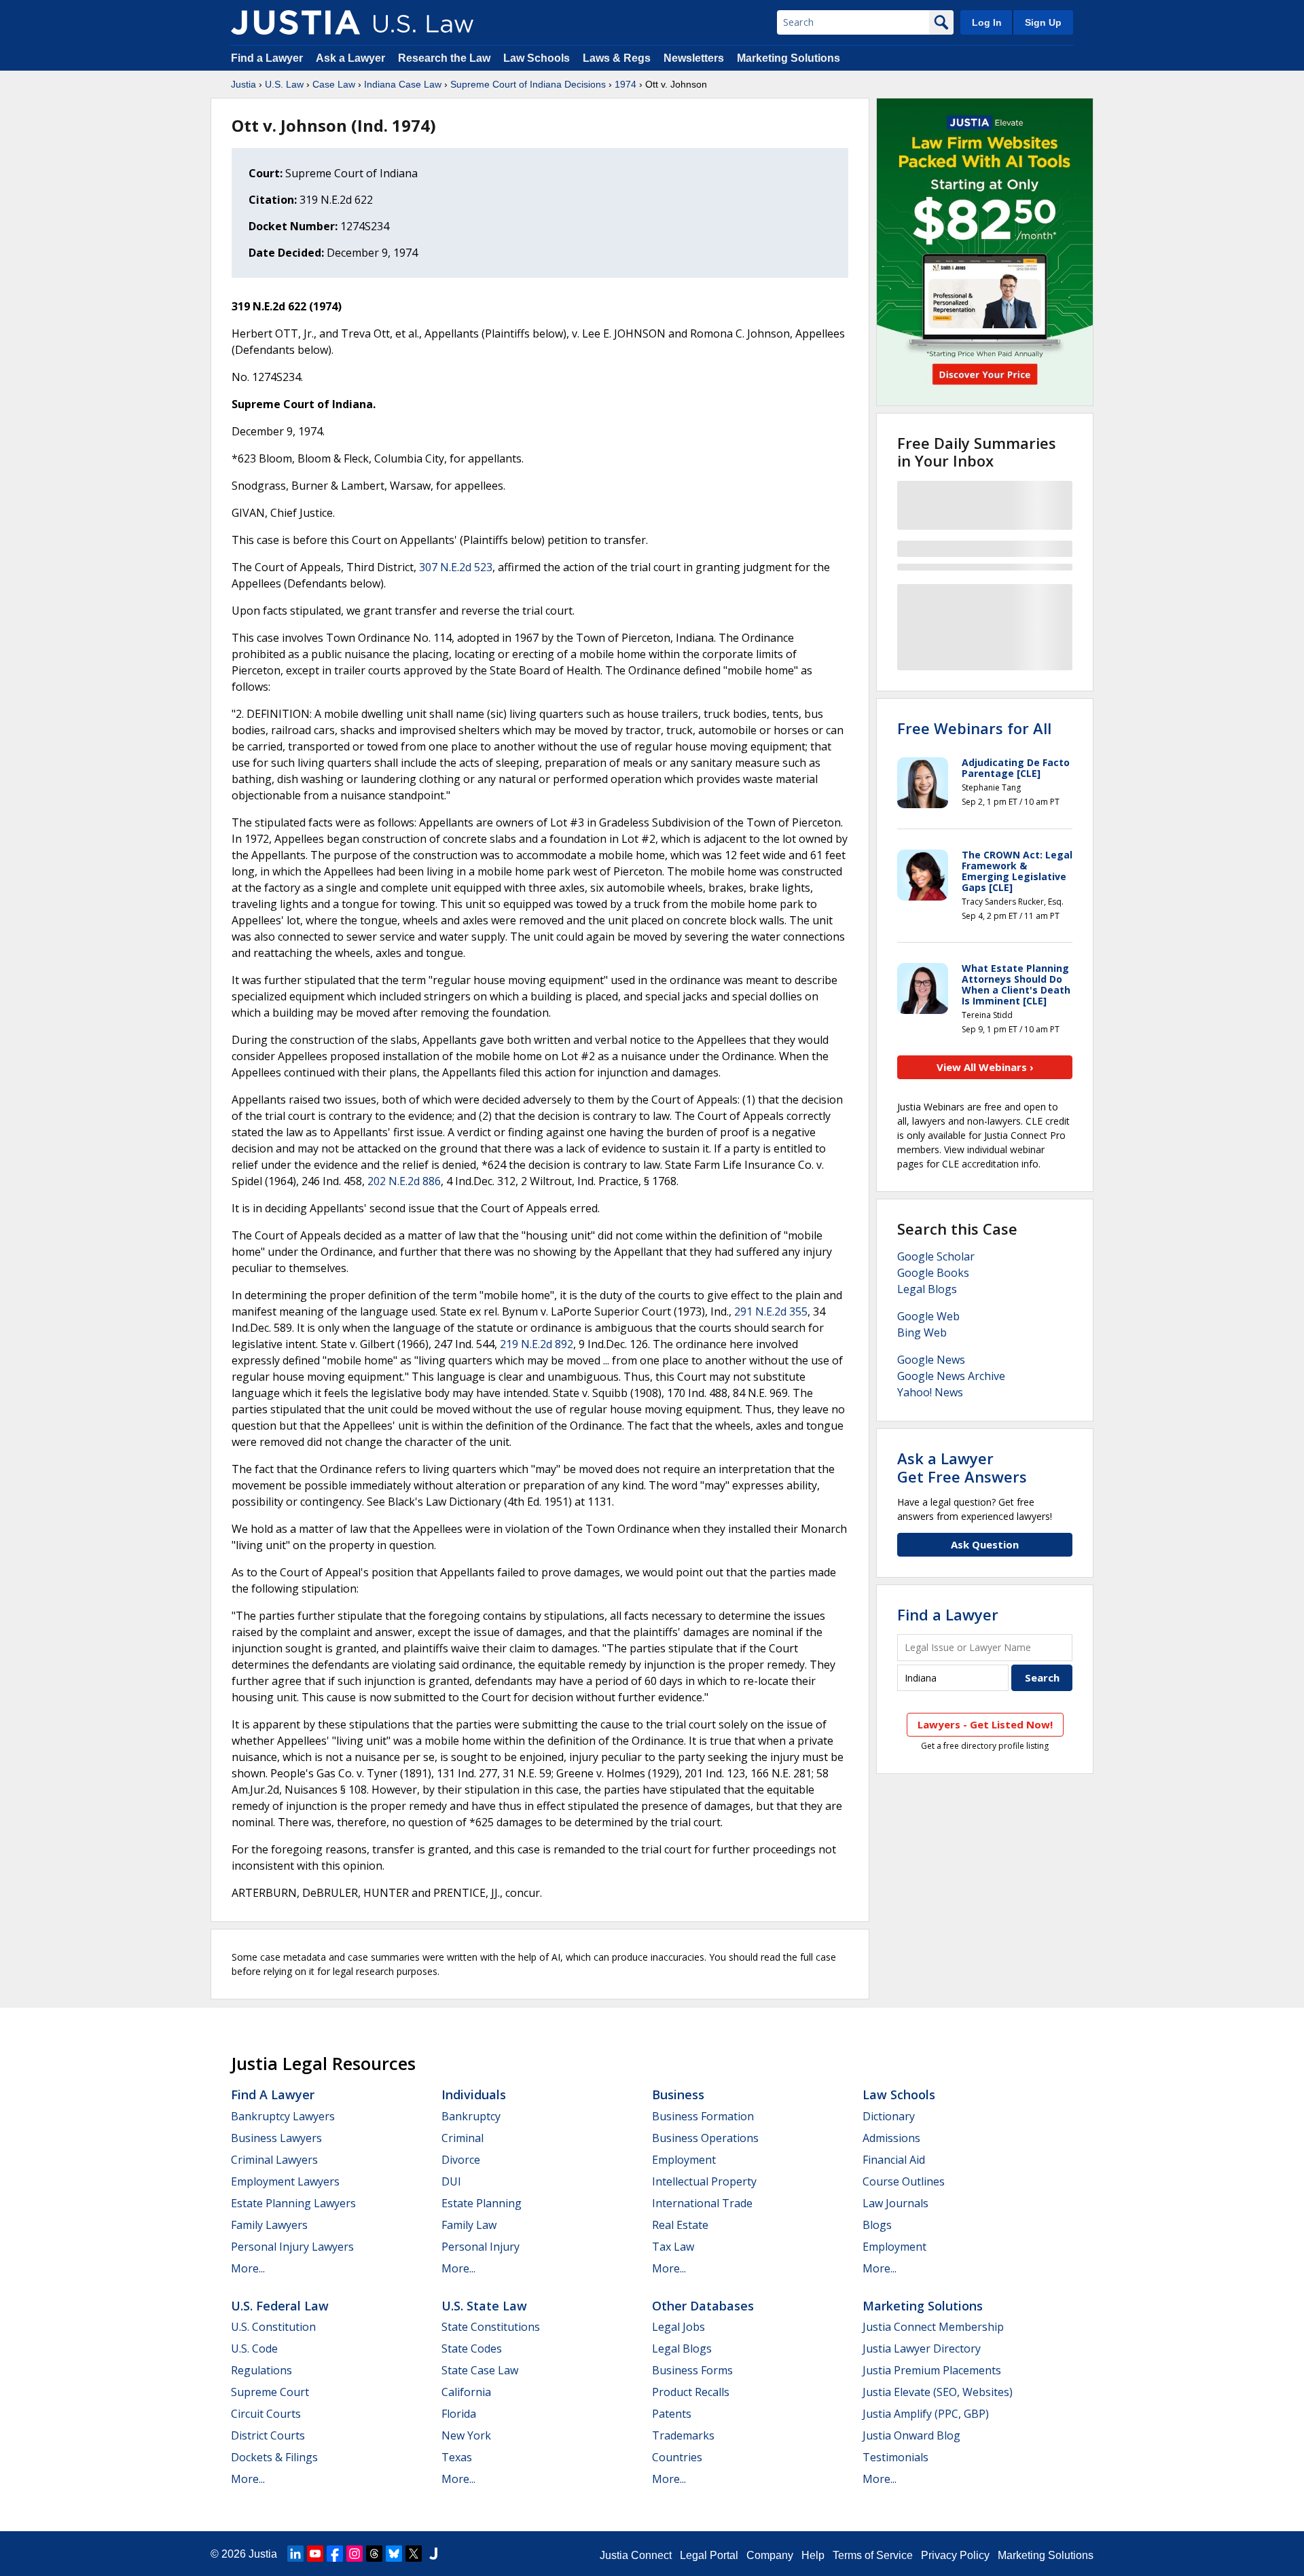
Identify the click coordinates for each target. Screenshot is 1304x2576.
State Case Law (480, 2370)
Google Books (933, 1273)
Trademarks (683, 2435)
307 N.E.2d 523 (456, 567)
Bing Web (922, 1332)
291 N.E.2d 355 (771, 1311)
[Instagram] (355, 2554)
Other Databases (703, 2306)
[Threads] (374, 2554)
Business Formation (703, 2116)
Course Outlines (904, 2181)
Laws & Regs (617, 58)
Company (770, 2555)
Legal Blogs (927, 1289)
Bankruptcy (471, 2116)
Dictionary (889, 2116)
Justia (243, 84)
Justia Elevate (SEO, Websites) (938, 2392)
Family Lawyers (269, 2225)
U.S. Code (254, 2348)
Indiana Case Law (403, 84)
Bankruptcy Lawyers (283, 2116)
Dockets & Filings (274, 2457)
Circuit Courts (266, 2414)
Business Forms (692, 2370)
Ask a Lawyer (352, 58)
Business (678, 2094)
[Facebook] (335, 2554)
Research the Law (444, 58)
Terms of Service (873, 2555)
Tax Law (673, 2247)
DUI (451, 2181)
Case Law (334, 84)
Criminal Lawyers (274, 2160)
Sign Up (1043, 22)
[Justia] (295, 22)
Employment (684, 2160)
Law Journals (895, 2203)
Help (813, 2555)
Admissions (891, 2138)
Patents (672, 2414)
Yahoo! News (930, 1392)
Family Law (469, 2225)
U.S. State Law (484, 2306)
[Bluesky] (394, 2554)
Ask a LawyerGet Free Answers (962, 1467)
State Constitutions (491, 2327)
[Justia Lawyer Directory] (433, 2554)
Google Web (928, 1316)
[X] (414, 2554)
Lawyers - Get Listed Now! (985, 1724)
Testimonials (895, 2457)
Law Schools (537, 58)
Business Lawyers (276, 2138)
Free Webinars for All (974, 728)
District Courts (268, 2435)
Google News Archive (951, 1376)
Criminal (463, 2138)
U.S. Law (284, 84)
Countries (677, 2457)
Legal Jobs (678, 2327)
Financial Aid (894, 2160)
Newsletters (694, 58)
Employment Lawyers (285, 2181)
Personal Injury (481, 2247)
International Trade (702, 2203)
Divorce (461, 2160)
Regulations (261, 2370)
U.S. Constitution (273, 2327)
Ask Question (985, 1544)
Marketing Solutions (789, 58)
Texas (457, 2457)
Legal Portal (709, 2555)
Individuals (474, 2094)
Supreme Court (270, 2392)
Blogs (877, 2225)
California (466, 2392)
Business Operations (705, 2138)
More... (248, 2268)
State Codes (472, 2348)
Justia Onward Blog (911, 2435)
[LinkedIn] (295, 2554)
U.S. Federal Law (280, 2306)
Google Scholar (936, 1256)
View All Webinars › (985, 1067)
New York (466, 2435)
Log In (987, 22)
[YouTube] (315, 2554)
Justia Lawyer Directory (922, 2348)
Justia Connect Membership (933, 2327)
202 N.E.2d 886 (404, 1181)
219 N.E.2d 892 (537, 1344)
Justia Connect (636, 2555)
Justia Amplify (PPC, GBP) (926, 2414)
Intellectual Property (704, 2181)
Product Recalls (691, 2392)
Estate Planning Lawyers (293, 2203)
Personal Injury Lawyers (292, 2247)
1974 (626, 84)
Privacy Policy (955, 2555)
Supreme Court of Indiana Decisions (528, 84)
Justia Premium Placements (932, 2370)
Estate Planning (482, 2203)
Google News (931, 1360)
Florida (459, 2414)
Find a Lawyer (267, 58)
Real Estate (680, 2225)
